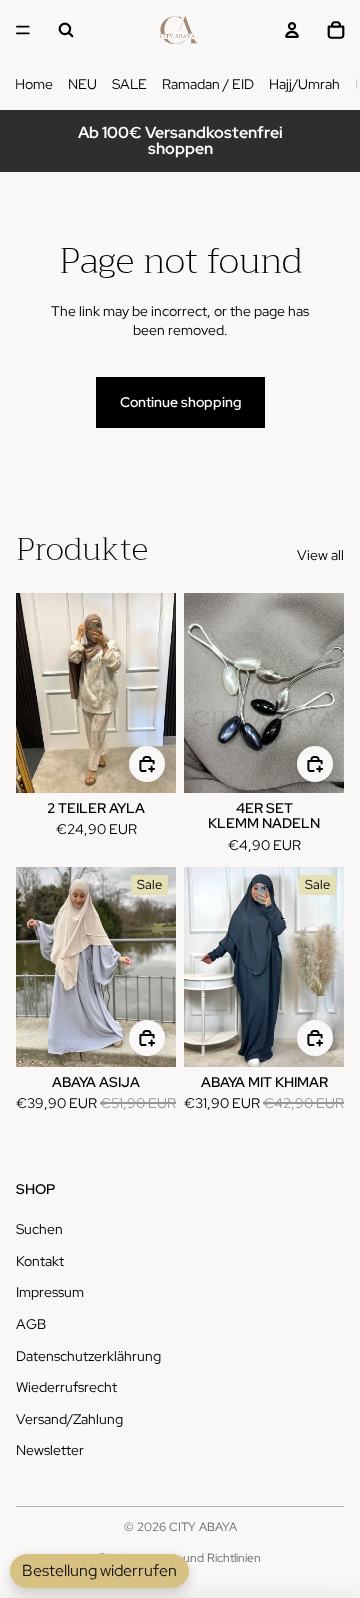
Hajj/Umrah (304, 84)
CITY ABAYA (203, 1527)
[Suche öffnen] (66, 30)
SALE (129, 84)
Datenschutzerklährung (88, 1356)
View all (320, 555)
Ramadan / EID (208, 84)
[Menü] (23, 30)
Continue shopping (180, 402)
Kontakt (40, 1261)
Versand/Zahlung (69, 1419)
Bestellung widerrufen (99, 1570)
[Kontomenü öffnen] (292, 30)
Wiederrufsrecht (66, 1387)
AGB (31, 1324)
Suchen (39, 1229)
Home (34, 84)
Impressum (50, 1292)
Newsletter (50, 1450)
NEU (82, 84)
